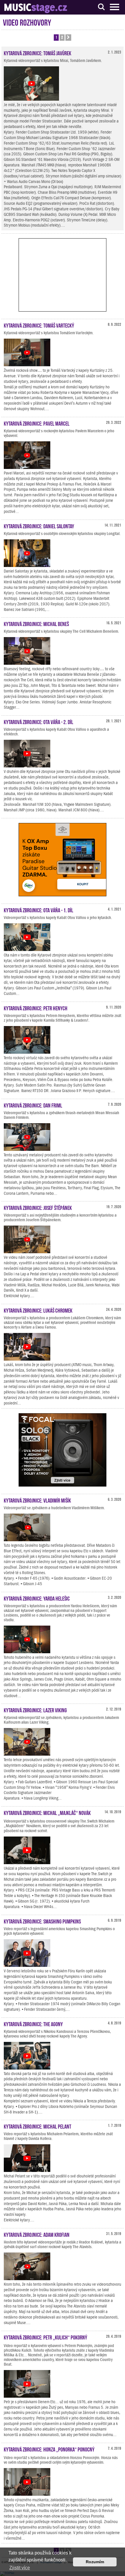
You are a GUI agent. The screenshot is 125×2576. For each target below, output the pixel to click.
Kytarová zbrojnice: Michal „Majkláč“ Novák (47, 1812)
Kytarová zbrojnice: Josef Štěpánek (38, 1207)
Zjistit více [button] (20, 2568)
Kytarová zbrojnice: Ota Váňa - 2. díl (39, 721)
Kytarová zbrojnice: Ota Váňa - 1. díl (39, 910)
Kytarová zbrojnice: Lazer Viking (35, 1710)
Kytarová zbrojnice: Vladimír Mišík (37, 1500)
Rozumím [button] (95, 2562)
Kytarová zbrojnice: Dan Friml (33, 1105)
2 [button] (62, 37)
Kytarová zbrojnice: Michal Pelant (37, 2126)
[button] (68, 38)
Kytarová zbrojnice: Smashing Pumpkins (42, 1921)
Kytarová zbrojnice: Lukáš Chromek (38, 1310)
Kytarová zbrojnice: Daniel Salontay (39, 526)
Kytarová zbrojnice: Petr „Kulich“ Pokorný (45, 2337)
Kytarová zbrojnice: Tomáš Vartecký (39, 325)
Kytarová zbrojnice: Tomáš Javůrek (37, 53)
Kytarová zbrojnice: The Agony (33, 2024)
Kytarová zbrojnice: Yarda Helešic (37, 1598)
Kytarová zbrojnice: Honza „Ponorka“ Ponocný (49, 2449)
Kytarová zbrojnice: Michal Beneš (36, 623)
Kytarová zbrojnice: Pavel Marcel (37, 423)
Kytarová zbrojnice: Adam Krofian (37, 2234)
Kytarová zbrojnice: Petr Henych (36, 1008)
